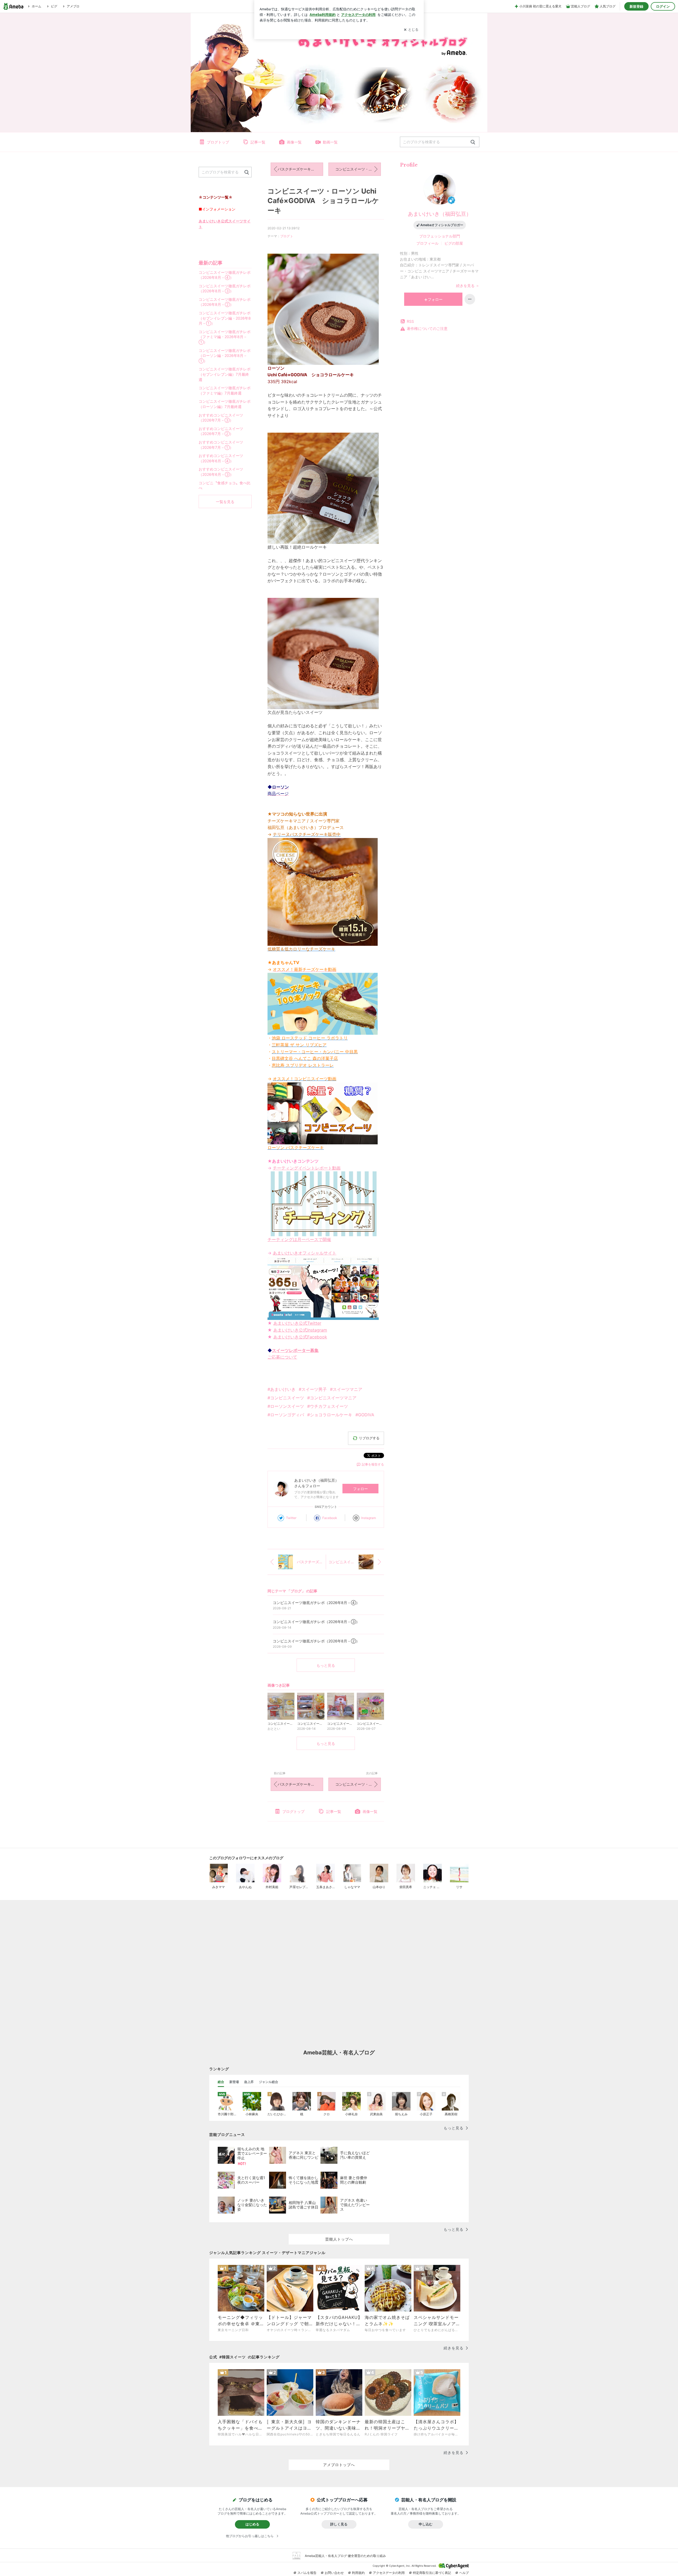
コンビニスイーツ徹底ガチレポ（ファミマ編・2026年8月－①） (225, 337)
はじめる (252, 2524)
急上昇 (249, 2082)
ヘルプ (464, 2573)
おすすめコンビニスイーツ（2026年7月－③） (221, 418)
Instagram (369, 1518)
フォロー (360, 1489)
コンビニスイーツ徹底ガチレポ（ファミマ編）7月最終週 (225, 390)
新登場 (234, 2082)
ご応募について (282, 1357)
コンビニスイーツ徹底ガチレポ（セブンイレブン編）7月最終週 (225, 374)
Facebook (330, 1518)
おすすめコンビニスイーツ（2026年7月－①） (221, 445)
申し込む (426, 2524)
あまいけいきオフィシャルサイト (305, 1253)
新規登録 (636, 6)
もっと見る (326, 1665)
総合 (221, 2082)
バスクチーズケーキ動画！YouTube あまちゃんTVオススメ (300, 169)
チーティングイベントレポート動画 (307, 1168)
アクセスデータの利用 (389, 2573)
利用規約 (358, 2573)
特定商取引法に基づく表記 (432, 2573)
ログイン (663, 6)
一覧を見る (225, 502)
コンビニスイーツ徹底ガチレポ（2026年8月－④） (225, 275)
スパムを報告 (307, 2573)
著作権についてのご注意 (427, 328)
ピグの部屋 (454, 243)
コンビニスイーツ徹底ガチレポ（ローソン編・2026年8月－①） (225, 356)
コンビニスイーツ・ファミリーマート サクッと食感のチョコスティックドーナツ (358, 169)
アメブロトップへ (339, 2465)
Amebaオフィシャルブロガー (442, 225)
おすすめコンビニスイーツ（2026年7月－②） (221, 431)
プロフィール (427, 243)
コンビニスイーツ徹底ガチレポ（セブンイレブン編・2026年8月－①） (225, 318)
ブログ (285, 236)
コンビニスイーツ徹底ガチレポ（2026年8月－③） (225, 288)
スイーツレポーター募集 (295, 1350)
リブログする (369, 1438)
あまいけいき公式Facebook (300, 1337)
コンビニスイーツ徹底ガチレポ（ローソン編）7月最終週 (225, 404)
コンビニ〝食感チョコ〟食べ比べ (225, 485)
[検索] (473, 142)
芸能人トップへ (339, 2239)
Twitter (291, 1518)
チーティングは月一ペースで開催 (299, 1239)
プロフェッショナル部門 (440, 236)
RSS (410, 321)
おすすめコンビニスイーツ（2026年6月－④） (221, 458)
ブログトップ (218, 142)
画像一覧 (294, 142)
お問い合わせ (334, 2573)
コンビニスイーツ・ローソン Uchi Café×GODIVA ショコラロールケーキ (323, 201)
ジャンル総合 (269, 2082)
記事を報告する (373, 1464)
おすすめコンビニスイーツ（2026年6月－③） (221, 472)
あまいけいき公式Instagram (300, 1330)
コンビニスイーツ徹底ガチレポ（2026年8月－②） (225, 302)
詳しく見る (339, 2524)
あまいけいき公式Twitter (297, 1323)
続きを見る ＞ (468, 286)
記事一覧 (258, 142)
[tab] (221, 2082)
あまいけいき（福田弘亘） (440, 214)
